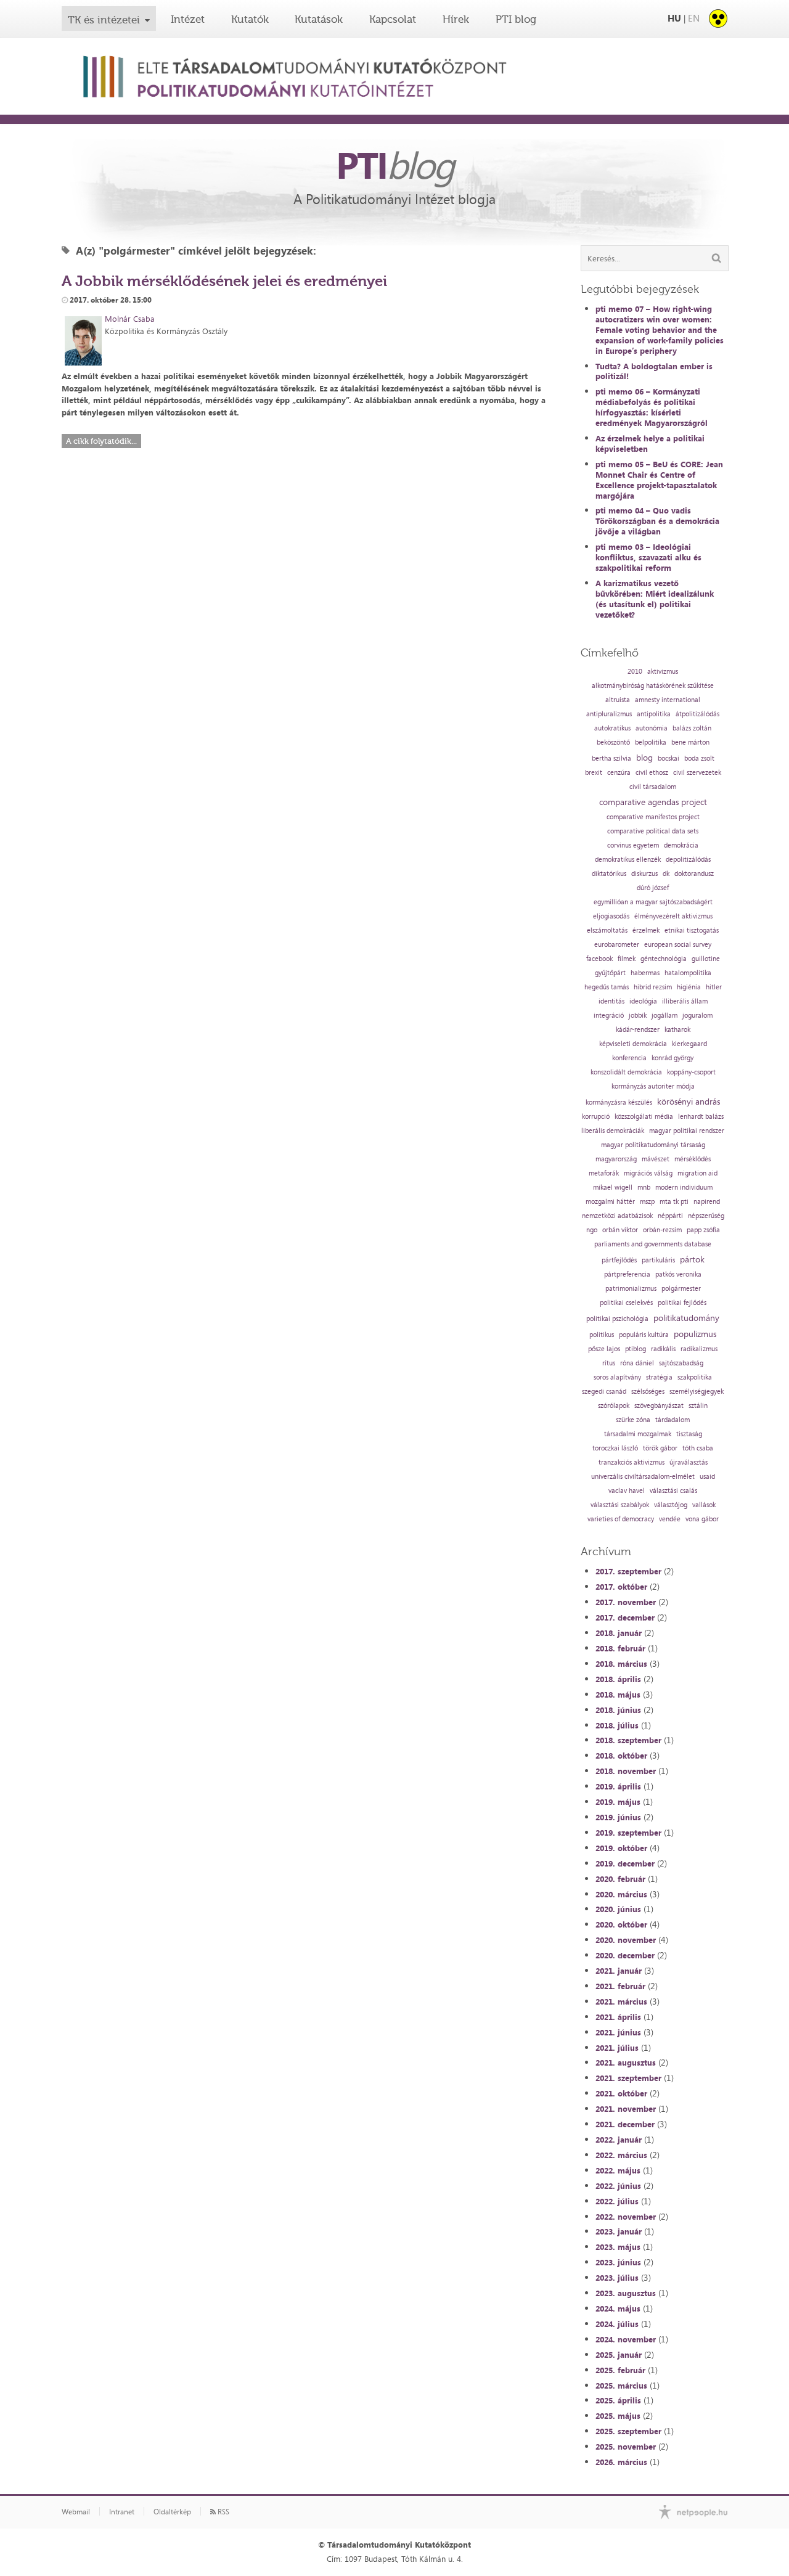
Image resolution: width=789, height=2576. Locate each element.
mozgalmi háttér (610, 1202)
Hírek (456, 19)
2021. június (618, 2032)
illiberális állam (685, 1001)
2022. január (619, 2140)
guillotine (706, 959)
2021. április (618, 2017)
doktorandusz (694, 874)
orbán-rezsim (662, 1230)
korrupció (596, 1117)
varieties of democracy (621, 1519)
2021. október (621, 2093)
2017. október (621, 1587)
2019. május (618, 1802)
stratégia (659, 1377)
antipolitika (654, 714)
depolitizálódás (688, 860)
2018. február (620, 1648)
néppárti (670, 1216)
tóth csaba (698, 1448)
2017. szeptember (628, 1571)
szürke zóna (633, 1420)
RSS (223, 2512)
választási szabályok (620, 1505)
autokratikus (612, 728)
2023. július (617, 2278)
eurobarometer (617, 945)
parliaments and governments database (653, 1244)
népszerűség (706, 1216)
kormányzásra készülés (619, 1102)
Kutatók (250, 19)
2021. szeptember (628, 2078)
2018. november (626, 1771)
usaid (707, 1477)
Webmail (76, 2512)
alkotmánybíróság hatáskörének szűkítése (653, 686)
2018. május (618, 1695)
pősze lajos (604, 1349)
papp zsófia (703, 1230)
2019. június (618, 1817)
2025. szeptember (628, 2431)
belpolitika (651, 742)
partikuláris (658, 1260)
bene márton (690, 742)
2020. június (618, 1909)
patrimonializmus (631, 1289)
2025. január (619, 2355)
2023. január (619, 2231)
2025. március (621, 2386)
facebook (599, 959)
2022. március (621, 2155)
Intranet (122, 2512)
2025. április (618, 2400)
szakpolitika (695, 1377)
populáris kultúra (644, 1335)
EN (694, 18)
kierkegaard (689, 1044)
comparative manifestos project (653, 817)
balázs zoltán (692, 728)
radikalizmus (699, 1349)
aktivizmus (663, 672)
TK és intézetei (104, 20)
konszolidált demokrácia (626, 1072)
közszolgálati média (644, 1117)
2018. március (621, 1664)
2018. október (621, 1756)
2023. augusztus (626, 2293)
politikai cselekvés (626, 1303)
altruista (618, 700)
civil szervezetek (697, 773)
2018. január (619, 1633)
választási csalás (673, 1491)
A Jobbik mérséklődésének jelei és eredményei (224, 281)
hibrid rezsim (653, 987)
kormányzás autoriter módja (653, 1086)
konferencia (629, 1058)
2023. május (618, 2247)
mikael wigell (613, 1188)
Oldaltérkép (172, 2512)
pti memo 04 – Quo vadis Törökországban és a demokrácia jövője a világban (657, 521)
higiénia (689, 987)
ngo (592, 1230)
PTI (394, 165)
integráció (609, 1016)
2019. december (625, 1863)
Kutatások (319, 19)
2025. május (618, 2416)
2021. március (621, 2002)
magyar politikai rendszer (687, 1131)
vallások (704, 1505)
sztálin (698, 1406)
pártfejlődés (619, 1260)
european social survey (678, 945)
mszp (647, 1202)
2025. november (626, 2447)
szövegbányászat (659, 1406)
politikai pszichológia (617, 1319)
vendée (670, 1519)
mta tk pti (674, 1202)
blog (644, 758)
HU (674, 18)
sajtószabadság (681, 1363)
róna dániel (637, 1363)
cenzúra (619, 773)
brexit (594, 773)
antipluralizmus (609, 714)
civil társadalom (653, 787)
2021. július (617, 2048)
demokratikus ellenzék (628, 860)
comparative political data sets (653, 831)
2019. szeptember (628, 1833)
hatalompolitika (688, 973)
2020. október (621, 1924)
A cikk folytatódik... (101, 441)
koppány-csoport (691, 1072)
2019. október (621, 1848)
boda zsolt (699, 758)
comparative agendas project (653, 802)
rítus (609, 1363)
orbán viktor (620, 1230)
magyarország (616, 1159)
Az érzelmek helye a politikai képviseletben (650, 444)
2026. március (621, 2462)
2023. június (618, 2262)
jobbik (638, 1016)
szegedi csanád (604, 1392)
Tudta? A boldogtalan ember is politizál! (654, 371)
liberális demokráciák (613, 1131)
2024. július (617, 2324)
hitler (714, 987)
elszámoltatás (607, 930)
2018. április (618, 1679)
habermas (645, 973)
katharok (677, 1030)
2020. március (621, 1894)
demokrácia (681, 845)
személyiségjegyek (697, 1392)
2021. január (619, 1971)
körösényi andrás (689, 1102)
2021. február (620, 1986)
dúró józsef (653, 888)
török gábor (660, 1448)
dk (666, 874)
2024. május (618, 2308)
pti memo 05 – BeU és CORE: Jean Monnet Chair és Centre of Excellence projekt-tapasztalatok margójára (659, 480)
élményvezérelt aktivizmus (673, 916)
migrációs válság (648, 1173)
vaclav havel (627, 1491)
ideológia (643, 1001)
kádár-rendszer (638, 1030)
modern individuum (684, 1188)
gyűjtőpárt (610, 973)
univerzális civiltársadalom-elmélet (643, 1477)
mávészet (656, 1159)
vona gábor (702, 1519)
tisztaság (689, 1434)
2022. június (618, 2186)
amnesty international (668, 700)
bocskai (668, 758)
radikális (663, 1349)
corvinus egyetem (633, 845)
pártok (692, 1259)
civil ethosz (652, 773)
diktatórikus (609, 874)
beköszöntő (613, 742)
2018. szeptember (628, 1740)
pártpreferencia (627, 1274)
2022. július (617, 2201)
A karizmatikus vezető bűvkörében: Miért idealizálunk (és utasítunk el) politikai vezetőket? (655, 599)
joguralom (697, 1016)
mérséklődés (693, 1159)
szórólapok (614, 1406)
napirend (707, 1202)
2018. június (618, 1710)
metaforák (604, 1173)
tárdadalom (672, 1420)
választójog (671, 1505)
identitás (611, 1001)
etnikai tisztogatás (692, 930)
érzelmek (646, 930)
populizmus (695, 1334)
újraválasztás (689, 1462)
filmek (627, 959)
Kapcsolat (393, 19)
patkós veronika (678, 1274)
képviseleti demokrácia (633, 1044)
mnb (644, 1188)
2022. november (626, 2217)
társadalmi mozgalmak (638, 1434)
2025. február (620, 2370)
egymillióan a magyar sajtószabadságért (653, 902)
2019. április (618, 1786)
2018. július (617, 1725)
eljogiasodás (611, 916)
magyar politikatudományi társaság (653, 1145)
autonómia (652, 728)
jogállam (664, 1016)
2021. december (625, 2124)
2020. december (625, 1955)
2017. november (626, 1602)
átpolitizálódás (697, 714)
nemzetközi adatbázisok (617, 1216)
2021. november (626, 2109)
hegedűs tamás (607, 987)
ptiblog (636, 1349)
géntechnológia (664, 959)
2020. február (620, 1879)
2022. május (618, 2170)
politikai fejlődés (682, 1303)
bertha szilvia (611, 758)
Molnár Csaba (130, 319)
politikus (602, 1335)
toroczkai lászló (615, 1448)
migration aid (697, 1173)
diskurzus (644, 874)
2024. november (626, 2339)
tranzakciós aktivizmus (632, 1462)
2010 (635, 672)
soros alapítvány (617, 1377)
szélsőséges (648, 1392)
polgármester (681, 1289)
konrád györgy (672, 1058)
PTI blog (516, 19)
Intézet (188, 19)
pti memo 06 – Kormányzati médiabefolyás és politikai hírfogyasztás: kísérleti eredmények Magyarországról (652, 407)
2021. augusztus (626, 2063)
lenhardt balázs (701, 1117)
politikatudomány (686, 1318)
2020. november (626, 1940)
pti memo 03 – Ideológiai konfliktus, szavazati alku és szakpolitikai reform (648, 557)
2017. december (625, 1617)
